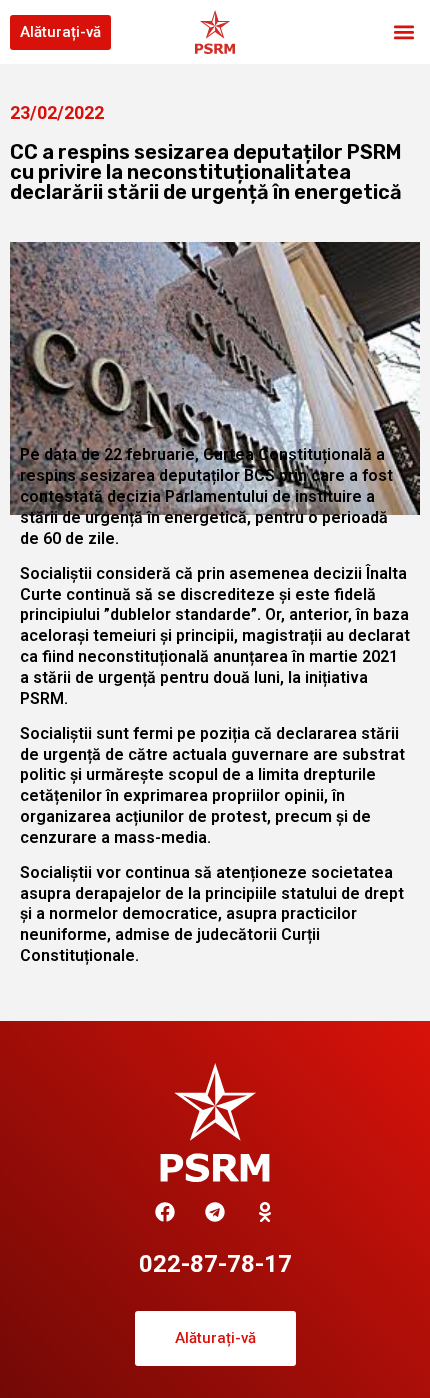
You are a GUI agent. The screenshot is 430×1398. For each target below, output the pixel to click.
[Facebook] (165, 1212)
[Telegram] (215, 1212)
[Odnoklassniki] (265, 1212)
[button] (403, 32)
